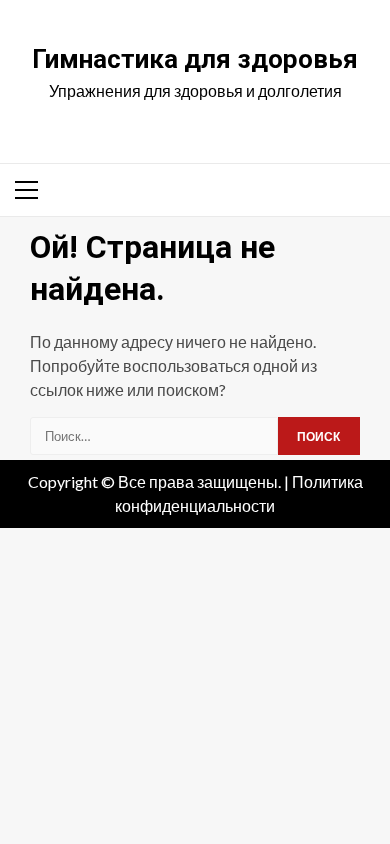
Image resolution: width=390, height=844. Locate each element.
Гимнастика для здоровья (195, 59)
